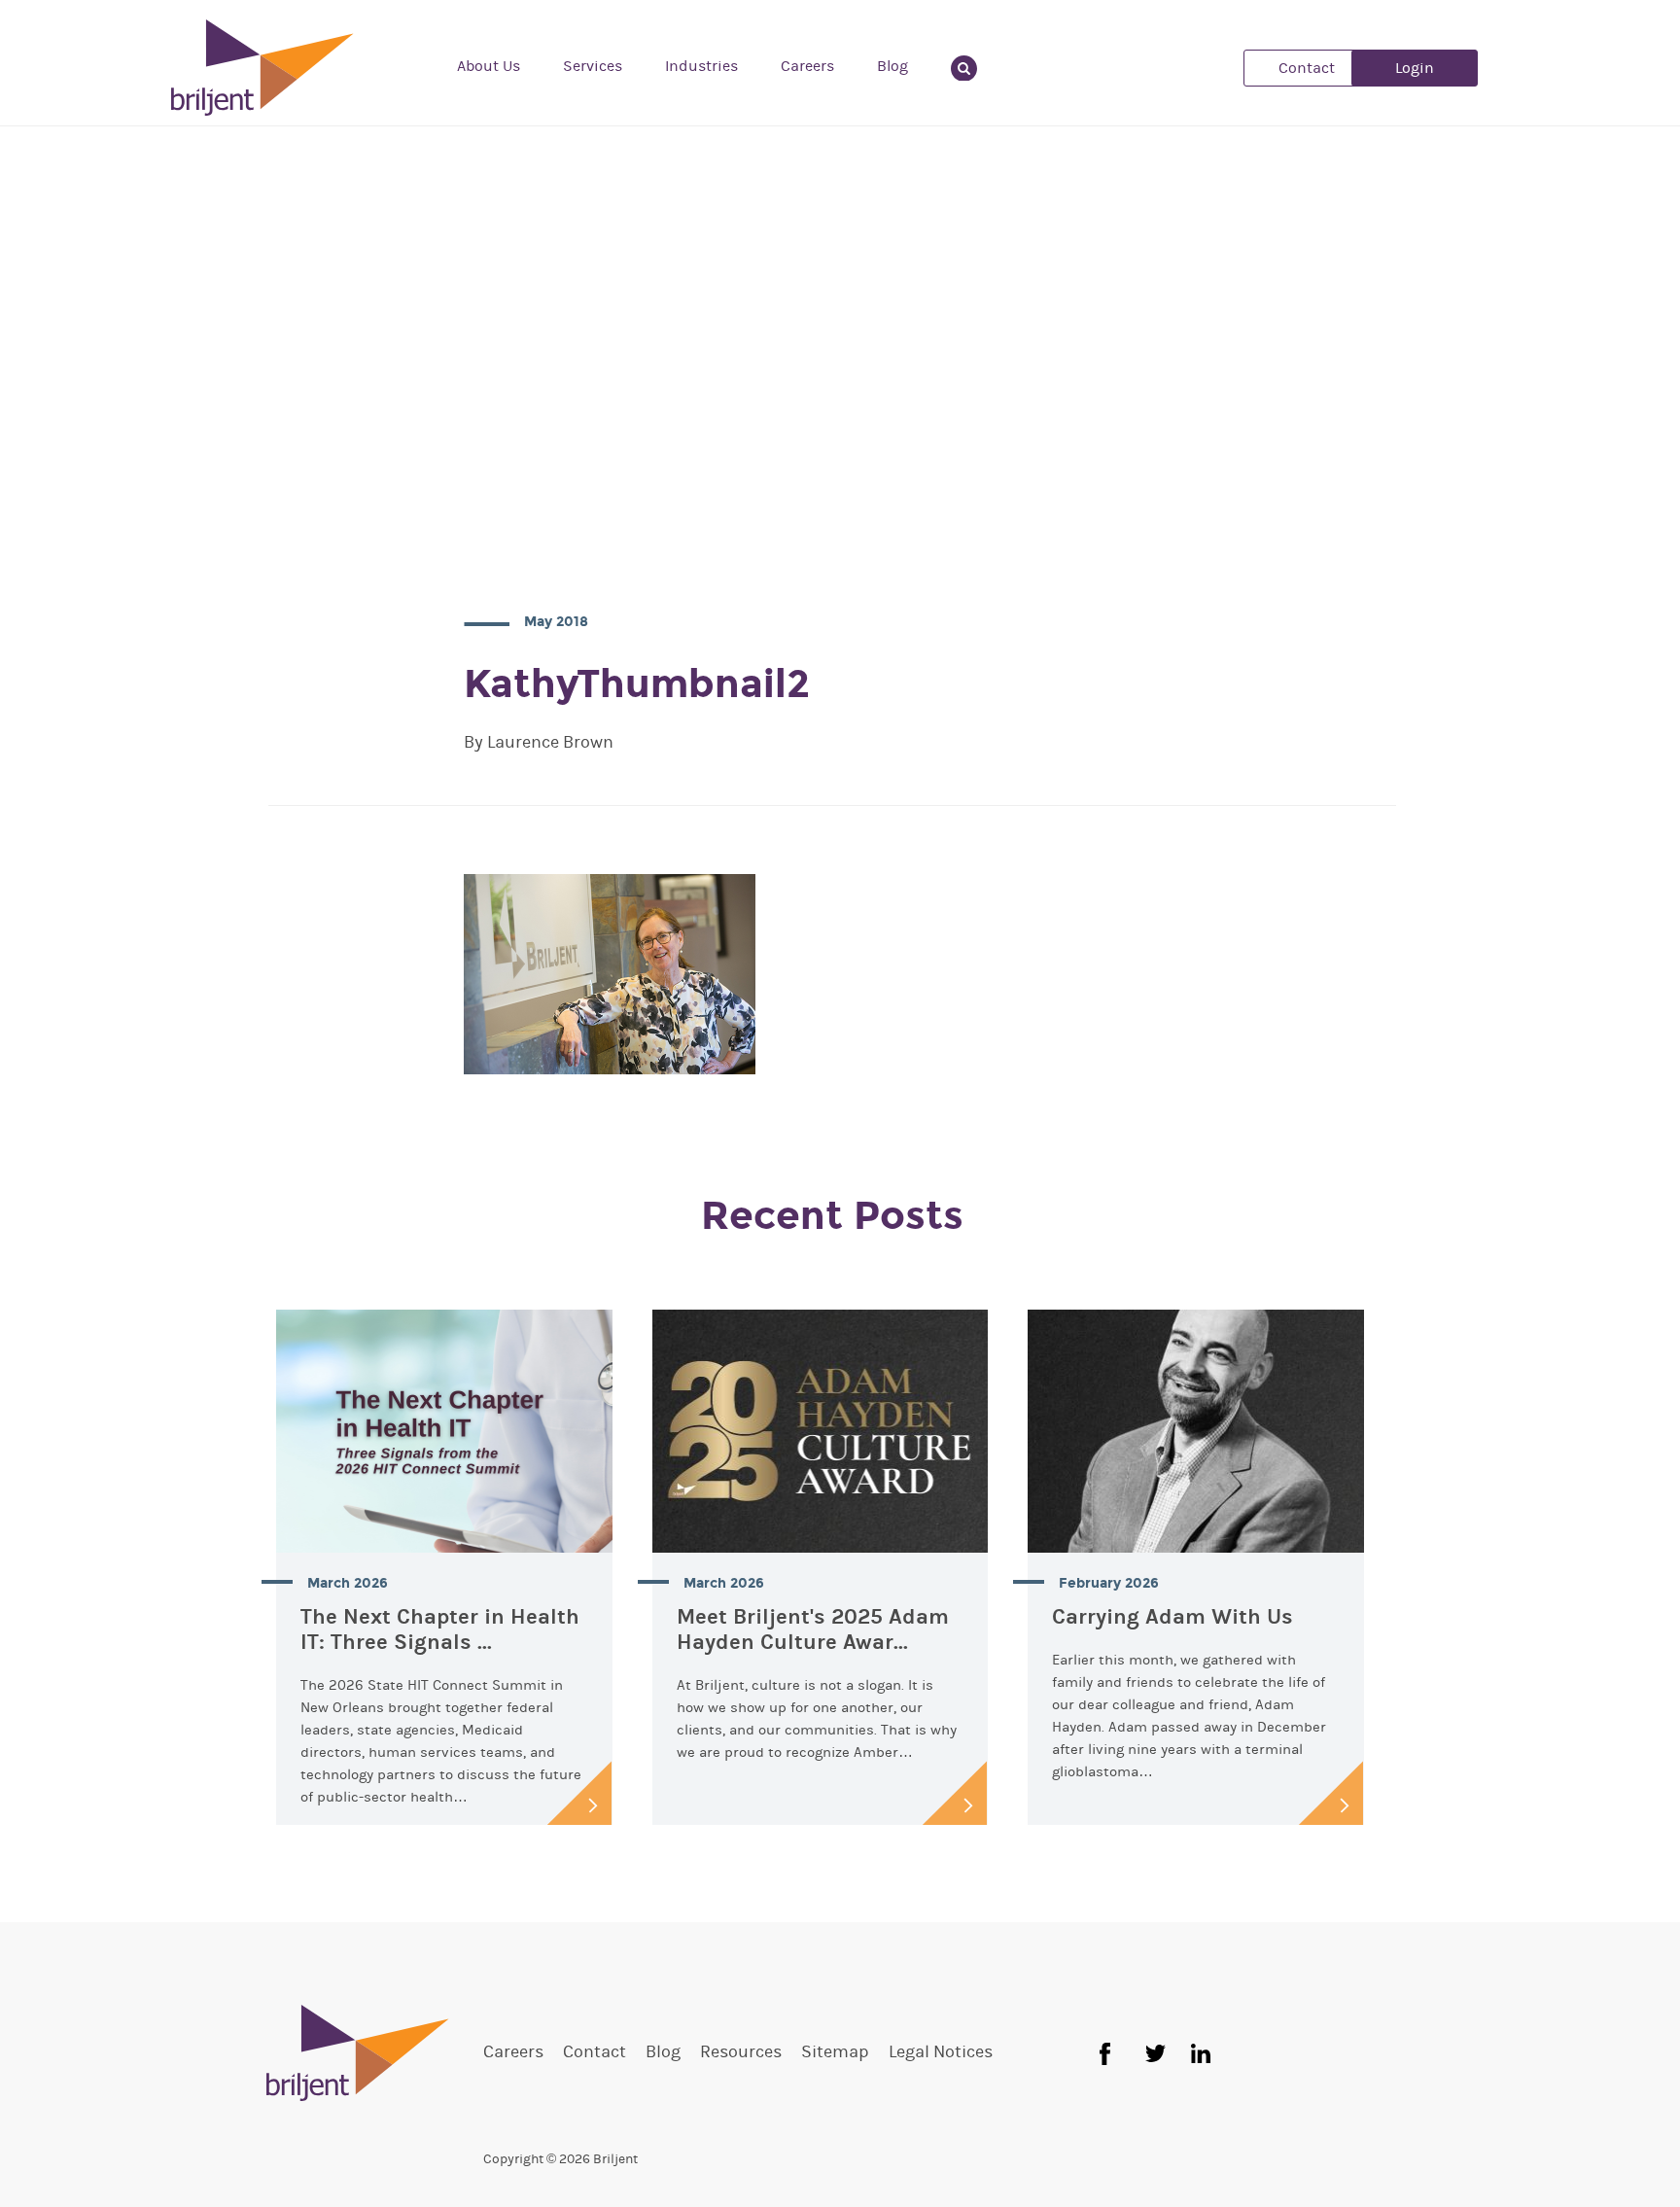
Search (976, 66)
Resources (741, 2052)
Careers (807, 66)
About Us (489, 66)
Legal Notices (941, 2052)
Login (1415, 68)
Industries (701, 66)
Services (593, 66)
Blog (892, 66)
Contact (1307, 68)
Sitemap (835, 2052)
